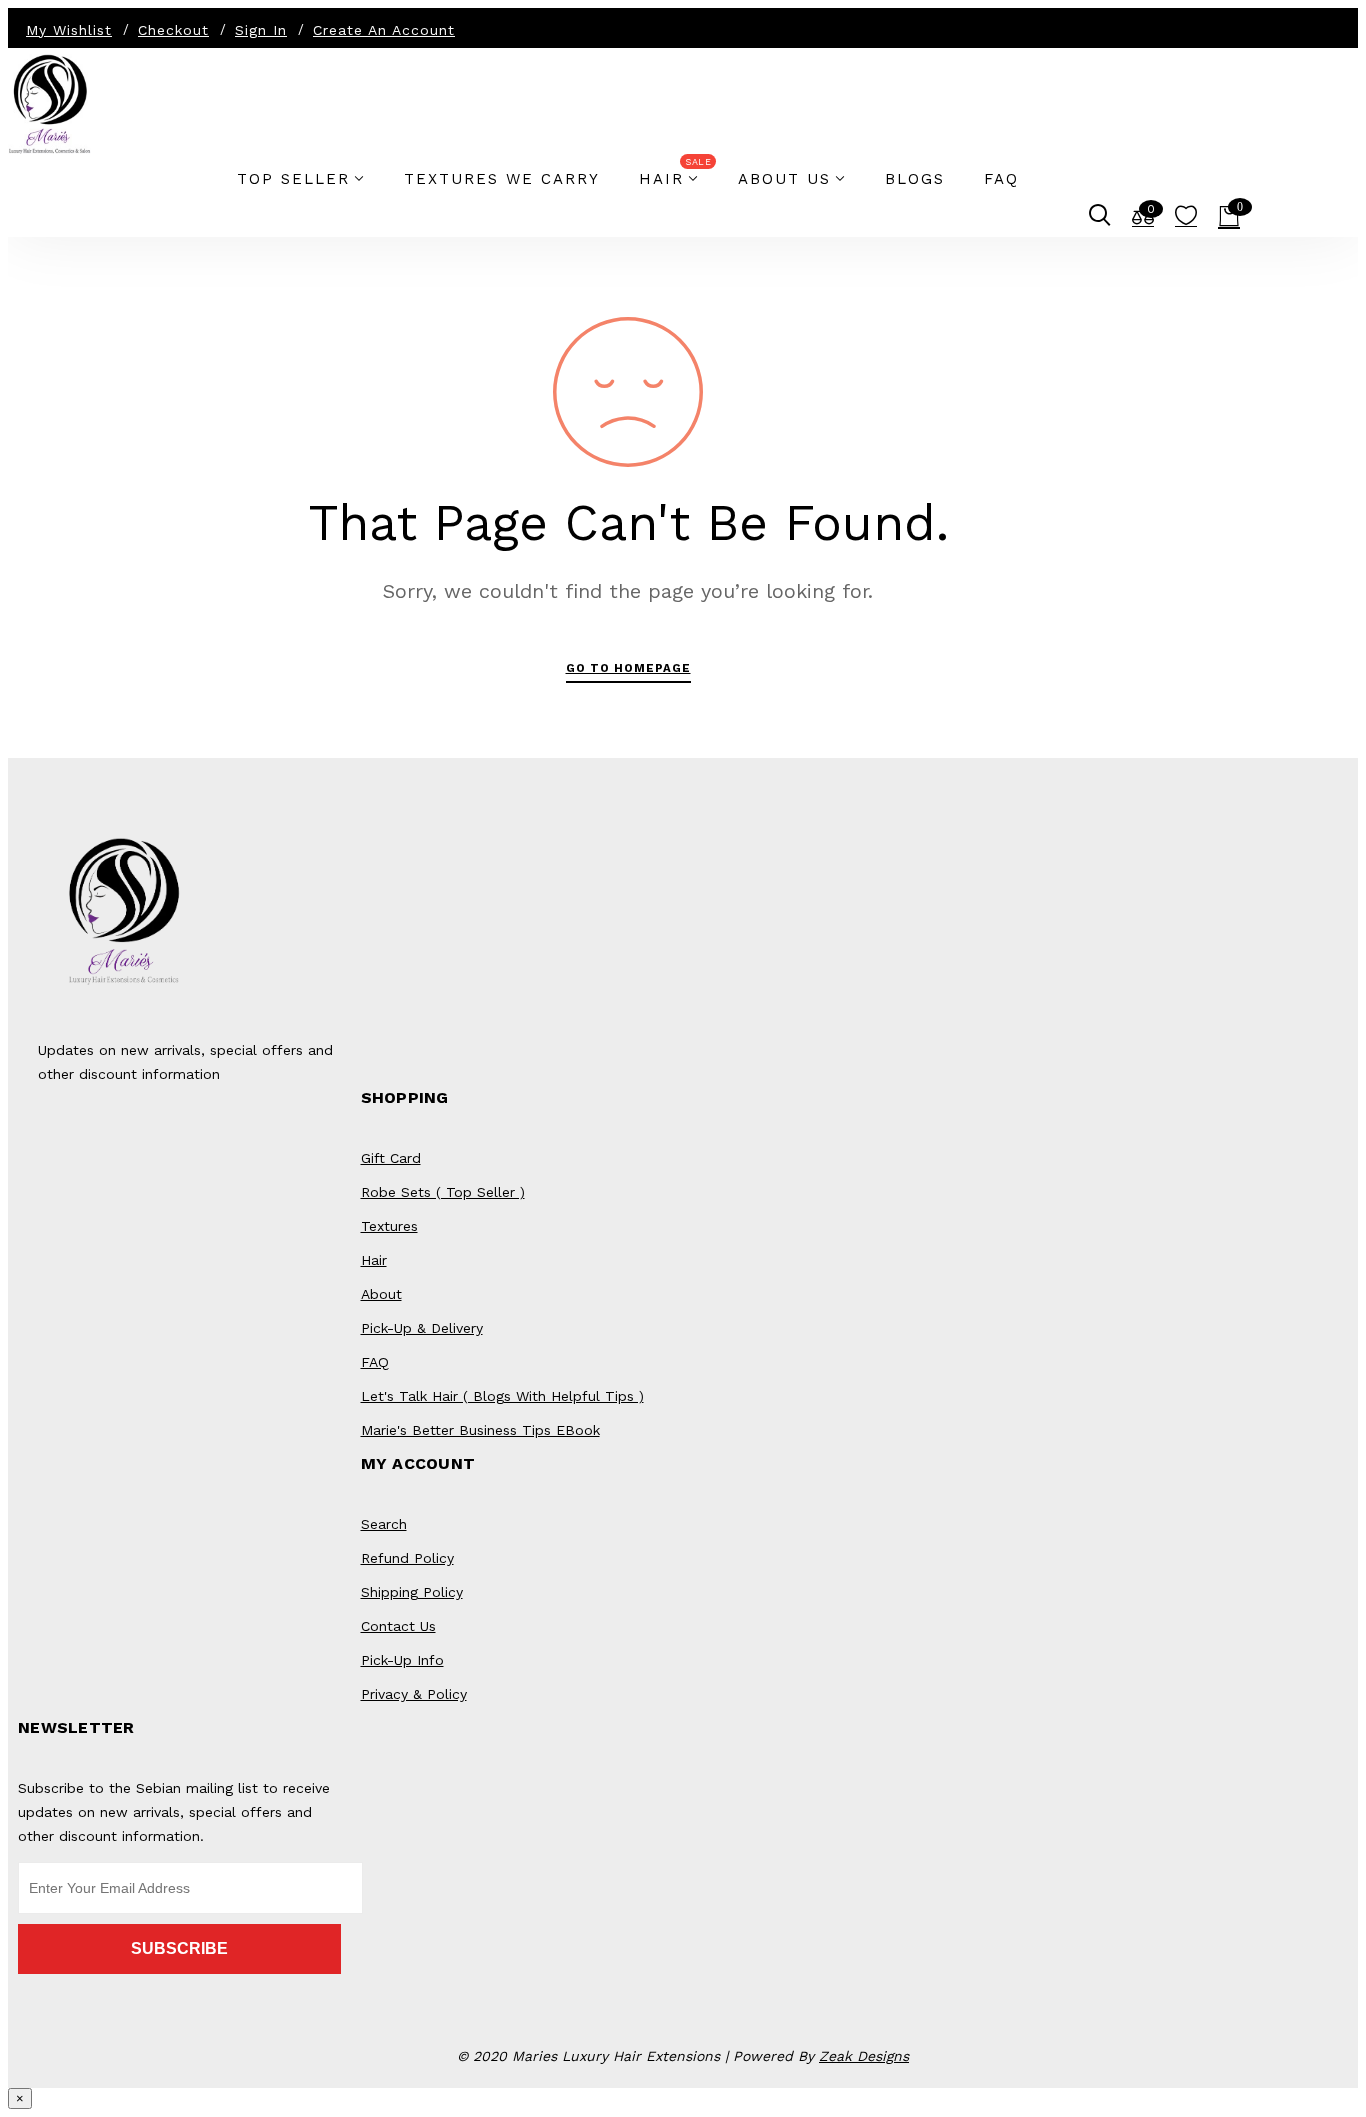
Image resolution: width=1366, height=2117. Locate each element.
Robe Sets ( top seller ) (443, 1192)
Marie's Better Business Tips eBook (480, 1430)
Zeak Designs (864, 2056)
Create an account (384, 30)
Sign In (261, 30)
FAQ (375, 1362)
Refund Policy (407, 1558)
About (381, 1294)
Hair (374, 1260)
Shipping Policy (412, 1592)
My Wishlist (69, 30)
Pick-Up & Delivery (422, 1328)
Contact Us (398, 1626)
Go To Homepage (628, 668)
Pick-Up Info (402, 1660)
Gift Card (391, 1158)
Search (384, 1524)
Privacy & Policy (414, 1694)
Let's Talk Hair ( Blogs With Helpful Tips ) (502, 1396)
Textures (389, 1226)
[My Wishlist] (1186, 220)
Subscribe (179, 1948)
